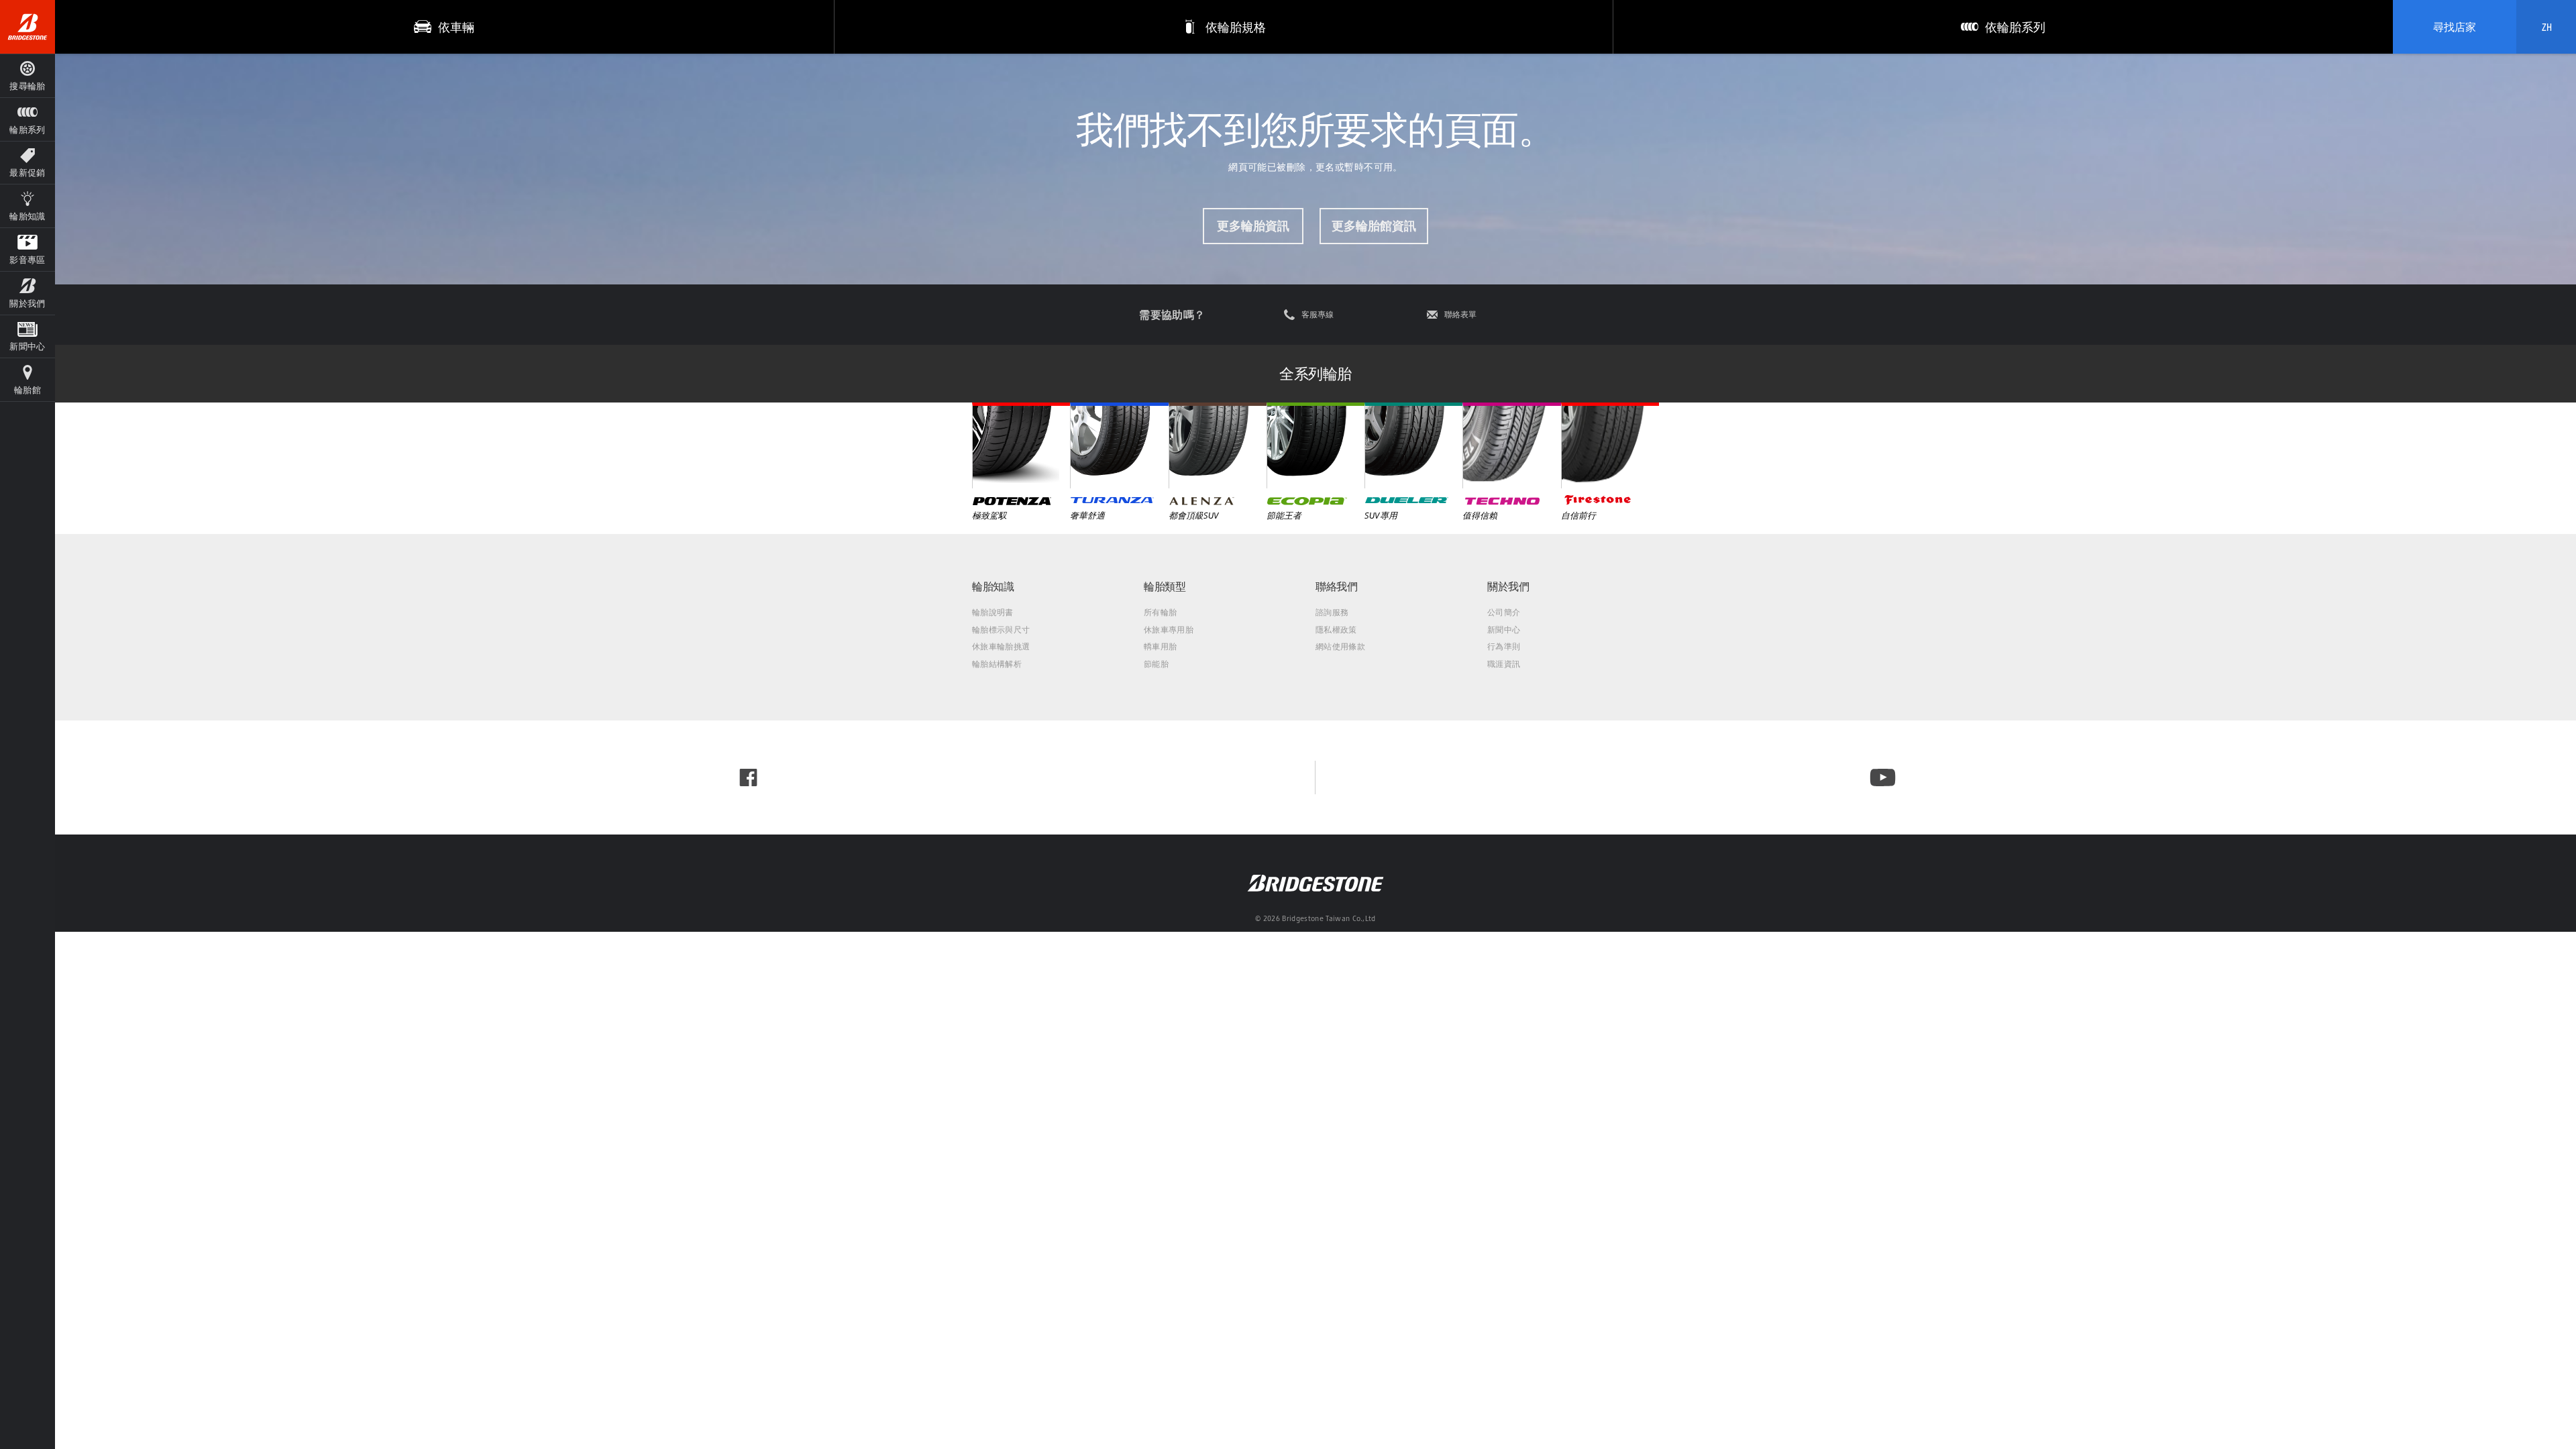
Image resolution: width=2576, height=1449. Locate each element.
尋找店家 (2455, 27)
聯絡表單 (1460, 315)
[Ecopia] (1316, 445)
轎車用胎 (1160, 646)
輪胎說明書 (993, 612)
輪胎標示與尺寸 (1001, 630)
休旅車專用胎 (1169, 630)
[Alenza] (1218, 445)
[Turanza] (1119, 445)
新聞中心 (1504, 630)
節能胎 (1156, 664)
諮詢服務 (1332, 612)
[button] (28, 119)
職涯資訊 (1504, 664)
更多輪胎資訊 (1253, 226)
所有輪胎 (1160, 612)
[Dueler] (1413, 445)
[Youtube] (1883, 777)
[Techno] (1511, 445)
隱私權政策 (1336, 630)
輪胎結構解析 (997, 664)
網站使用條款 (1340, 646)
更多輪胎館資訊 (1374, 226)
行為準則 (1504, 646)
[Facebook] (748, 777)
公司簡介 (1504, 612)
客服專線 (1318, 315)
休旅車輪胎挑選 (1001, 646)
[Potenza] (1021, 445)
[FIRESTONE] (1610, 445)
